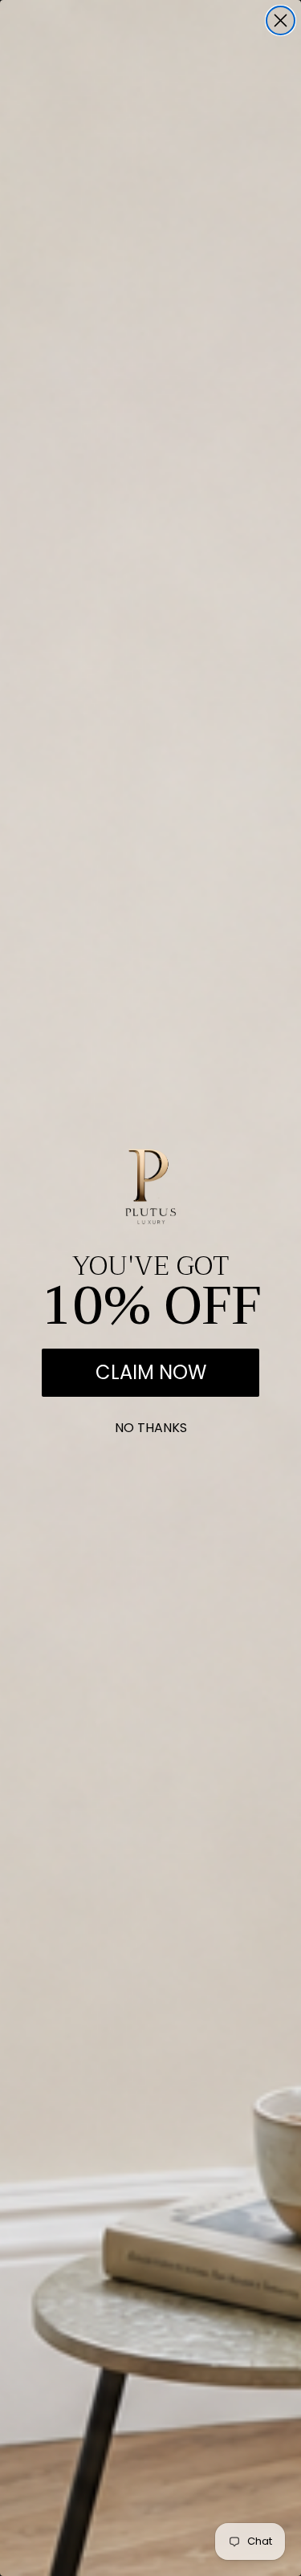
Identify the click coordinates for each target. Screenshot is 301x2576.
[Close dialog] (281, 20)
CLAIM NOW (151, 1372)
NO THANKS (151, 1424)
